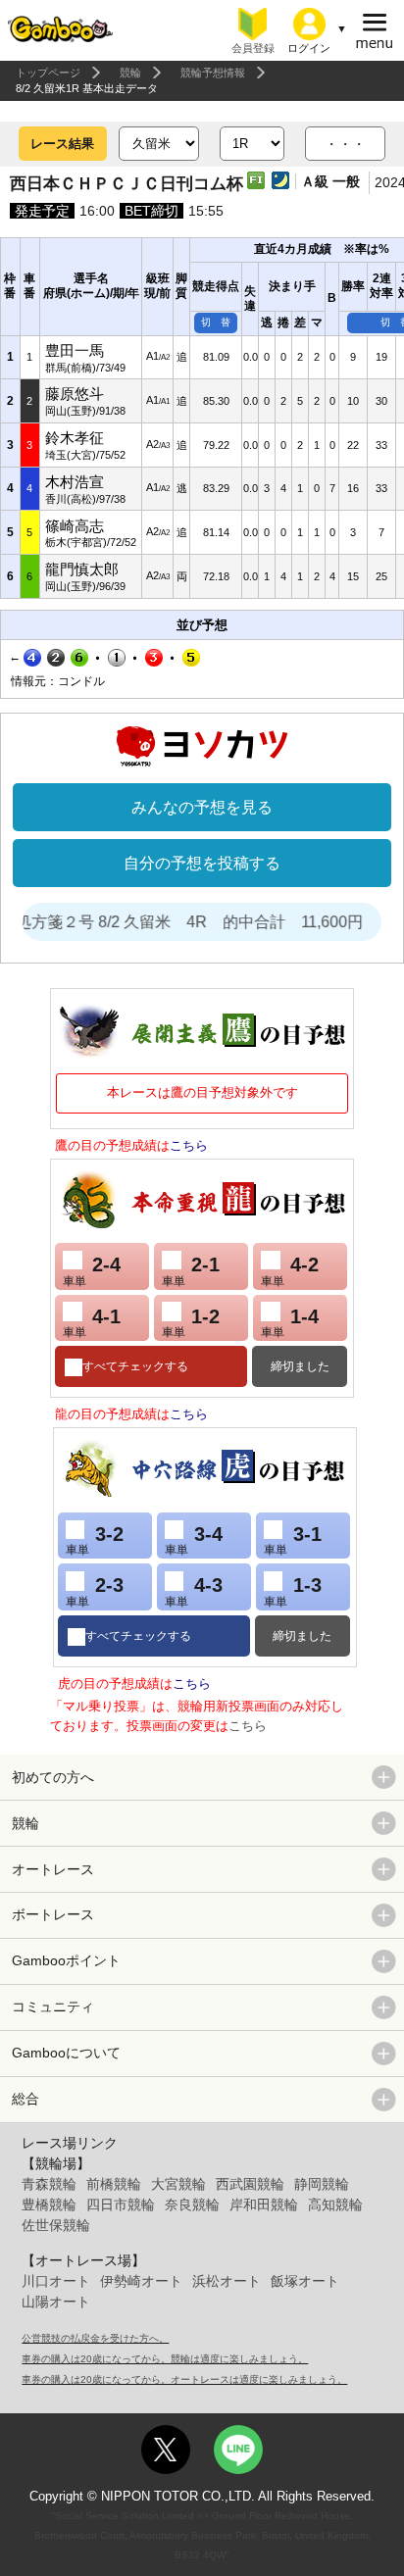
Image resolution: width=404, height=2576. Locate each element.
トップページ (48, 73)
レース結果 (62, 144)
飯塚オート (305, 2281)
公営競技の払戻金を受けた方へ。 (95, 2338)
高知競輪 (335, 2204)
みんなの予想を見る (202, 807)
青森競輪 (49, 2184)
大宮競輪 (178, 2184)
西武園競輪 (250, 2184)
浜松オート (227, 2281)
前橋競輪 (114, 2184)
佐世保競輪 (56, 2225)
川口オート (56, 2281)
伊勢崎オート (141, 2281)
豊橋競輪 (49, 2204)
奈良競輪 (192, 2204)
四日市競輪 (121, 2204)
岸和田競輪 (264, 2204)
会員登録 (253, 48)
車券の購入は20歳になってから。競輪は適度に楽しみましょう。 (165, 2359)
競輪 (130, 73)
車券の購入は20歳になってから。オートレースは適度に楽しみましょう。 (184, 2379)
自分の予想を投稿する (202, 863)
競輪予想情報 (213, 73)
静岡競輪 (322, 2184)
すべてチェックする (135, 1366)
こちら (189, 1145)
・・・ (345, 144)
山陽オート (56, 2302)
